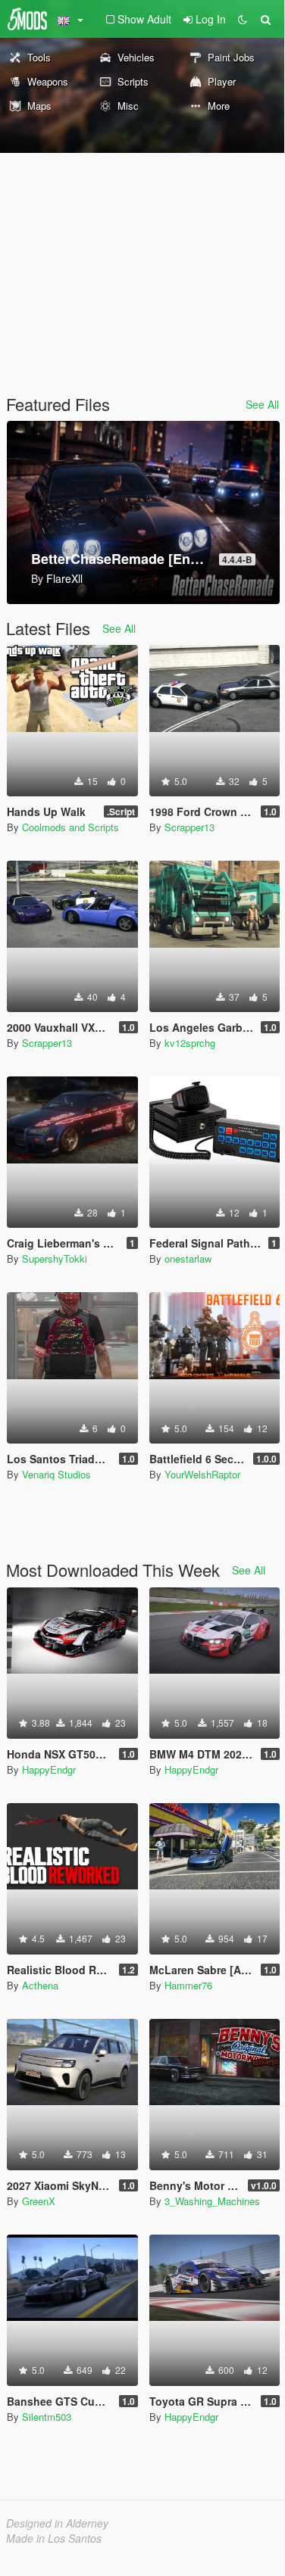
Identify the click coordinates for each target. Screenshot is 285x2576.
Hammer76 (188, 1985)
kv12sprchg (190, 1043)
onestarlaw (188, 1258)
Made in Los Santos (54, 2538)
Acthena (40, 1985)
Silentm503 (47, 2417)
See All (262, 404)
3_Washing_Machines (212, 2201)
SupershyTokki (55, 1258)
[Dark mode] (243, 19)
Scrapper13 (189, 827)
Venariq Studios (56, 1474)
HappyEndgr (49, 1769)
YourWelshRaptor (202, 1474)
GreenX (39, 2201)
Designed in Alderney (57, 2523)
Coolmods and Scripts (70, 827)
